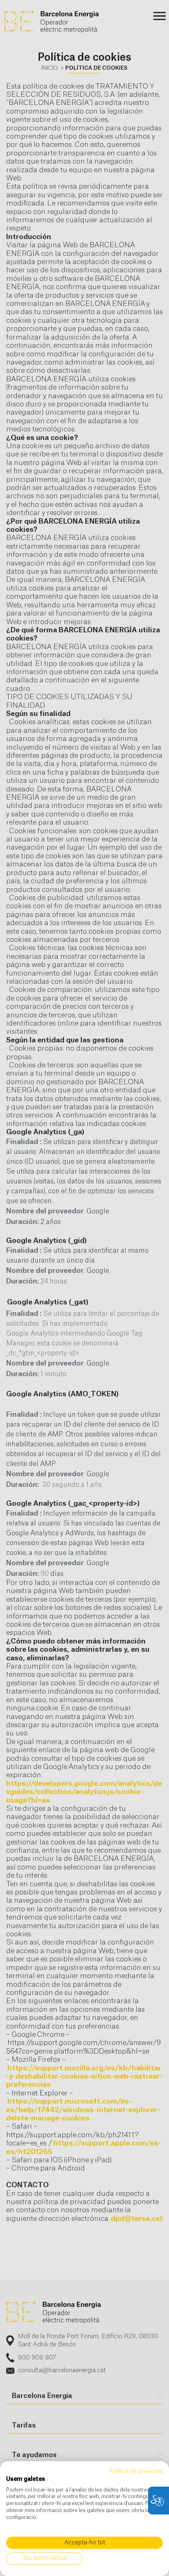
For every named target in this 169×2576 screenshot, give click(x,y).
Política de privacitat (136, 2471)
